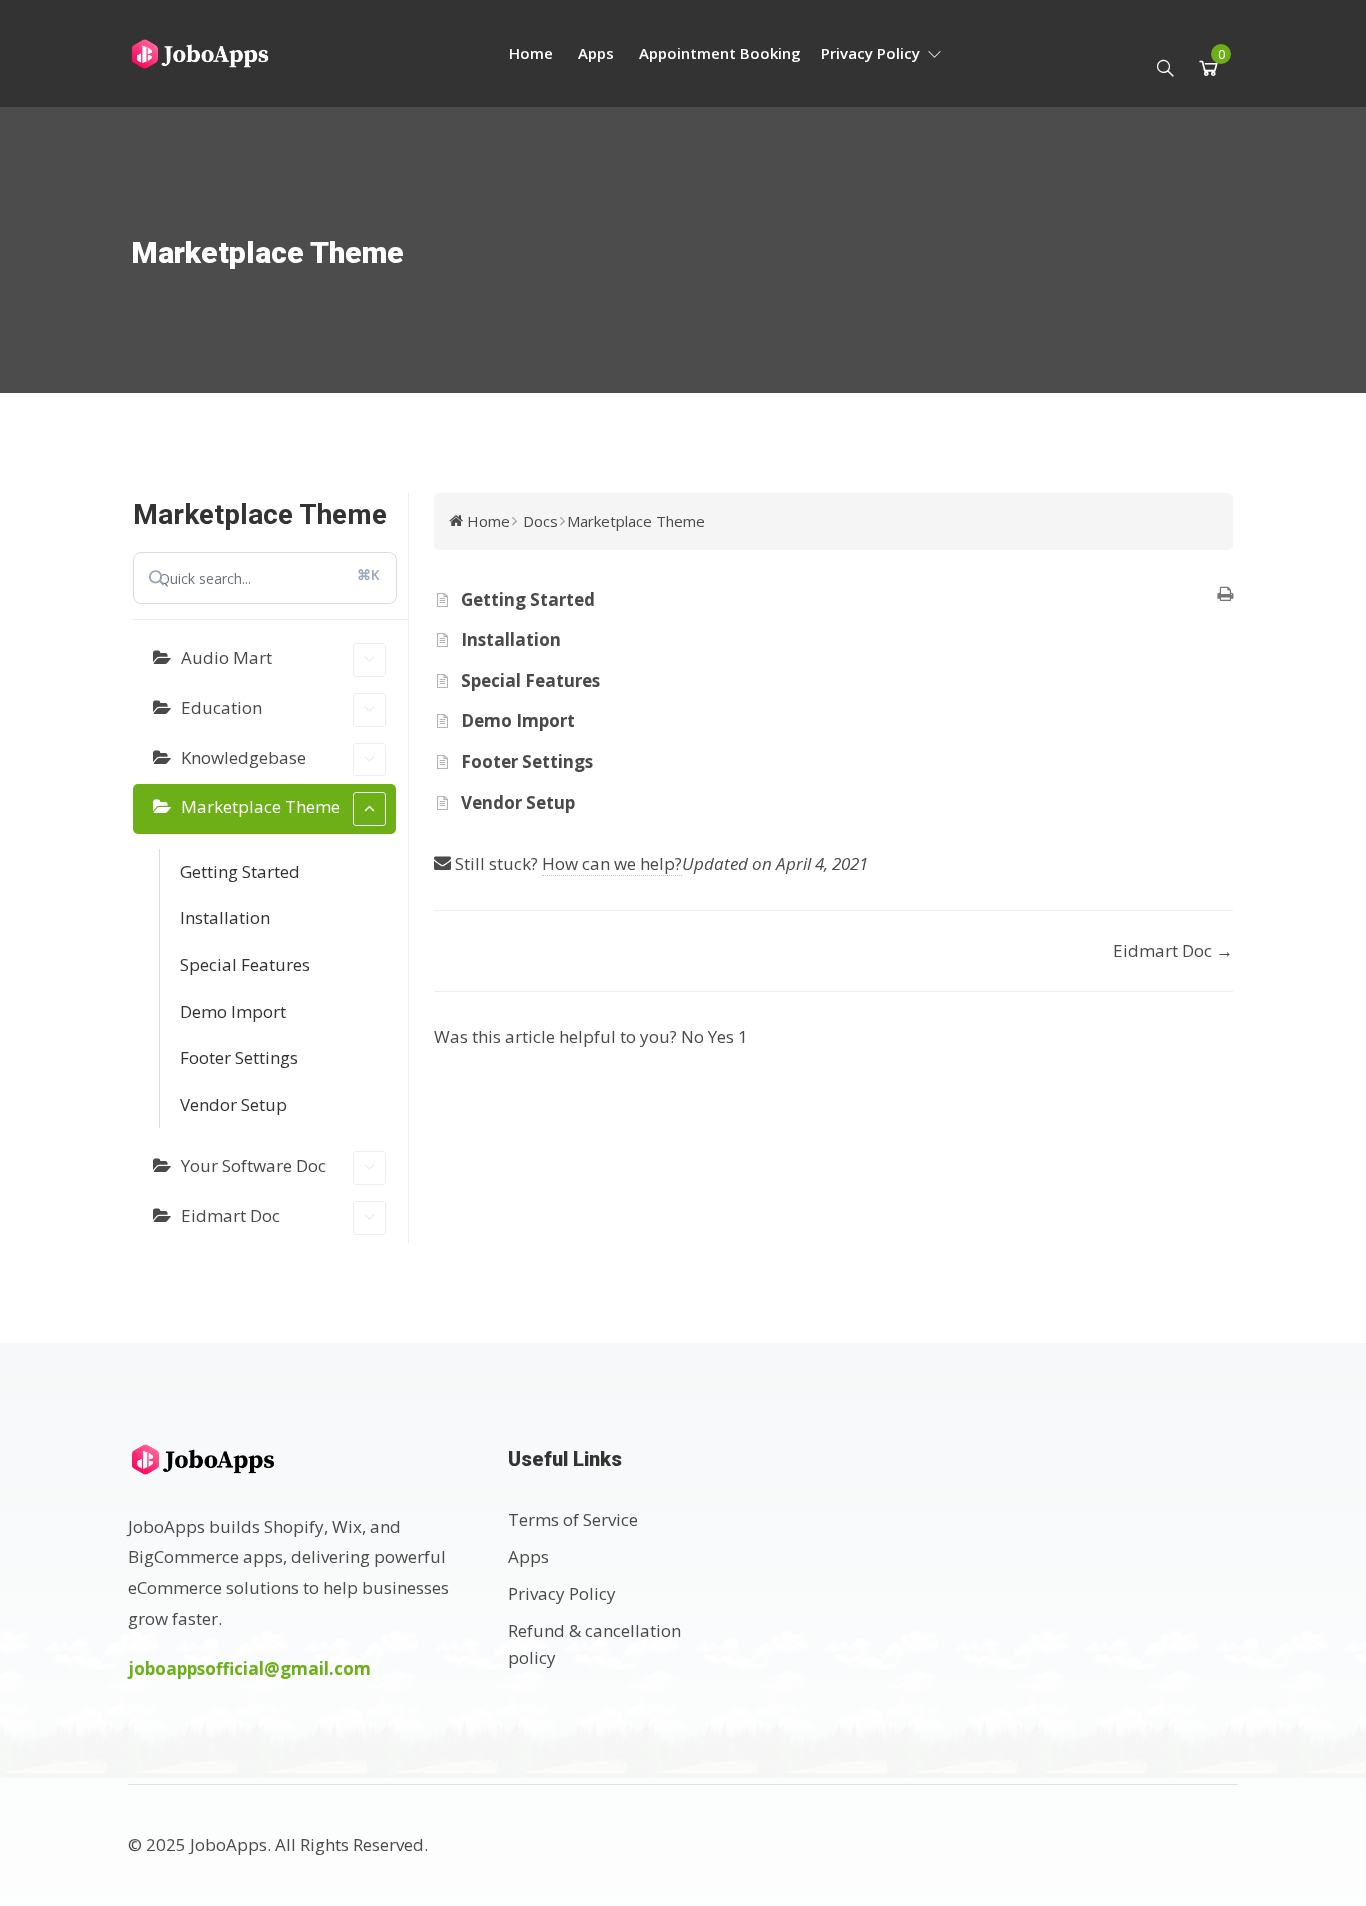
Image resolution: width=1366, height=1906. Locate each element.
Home (531, 53)
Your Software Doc (253, 1165)
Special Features (245, 964)
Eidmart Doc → (1173, 950)
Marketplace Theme (260, 806)
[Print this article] (1225, 595)
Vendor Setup (233, 1104)
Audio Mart (226, 657)
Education (221, 707)
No (694, 1036)
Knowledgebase (243, 757)
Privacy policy (872, 53)
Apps (596, 53)
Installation (225, 917)
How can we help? (612, 863)
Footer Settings (239, 1057)
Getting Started (240, 871)
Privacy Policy (562, 1593)
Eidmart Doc (230, 1215)
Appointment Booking (720, 53)
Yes (728, 1036)
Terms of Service (573, 1519)
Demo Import (233, 1011)
